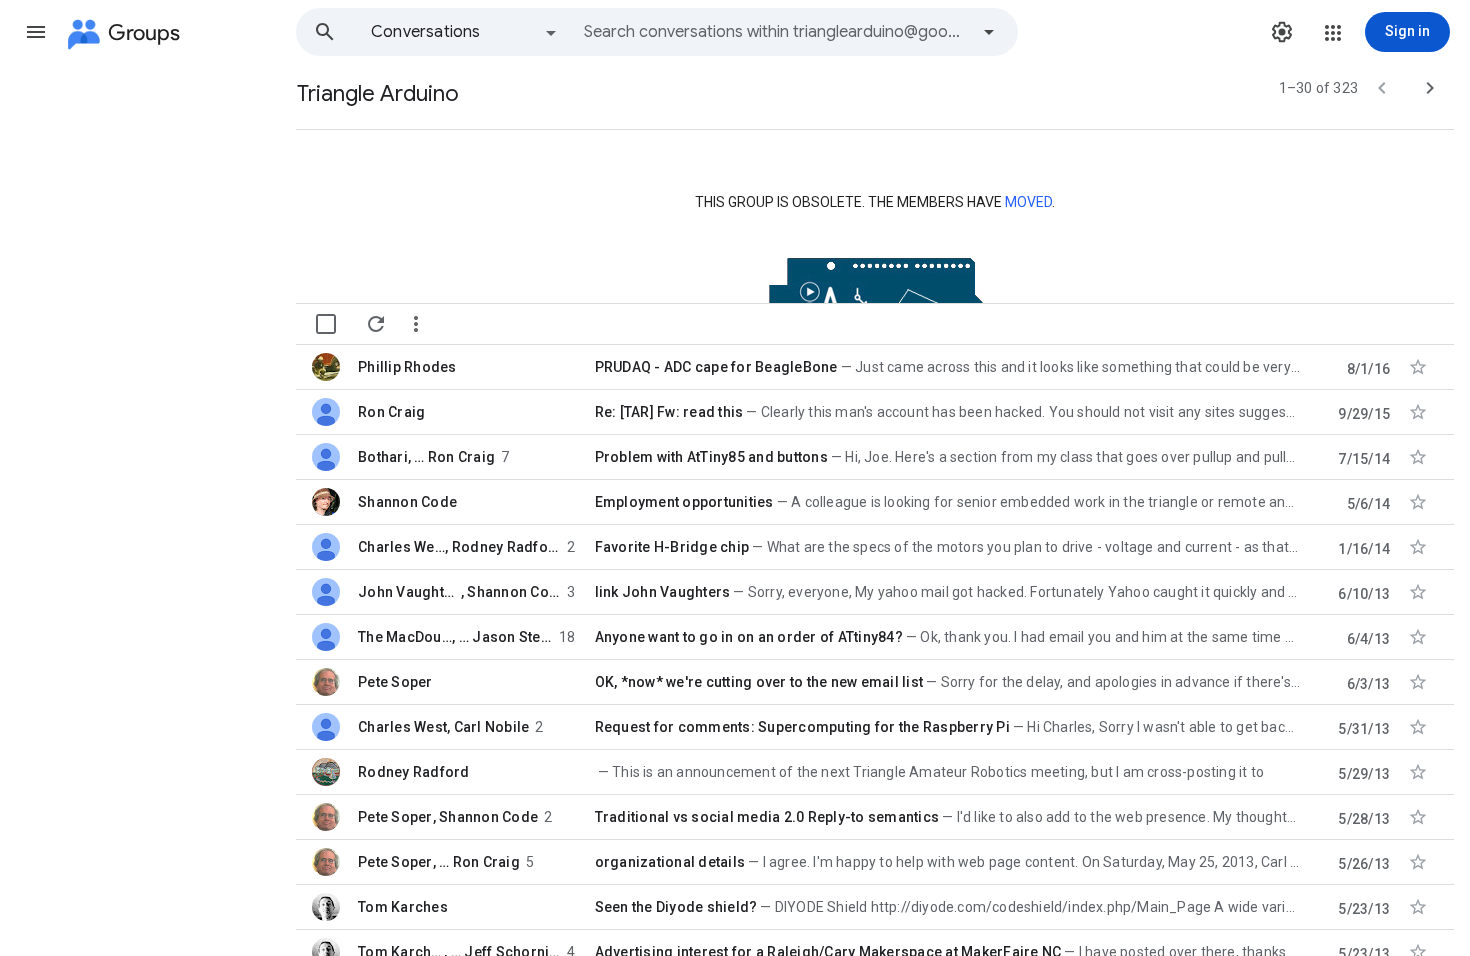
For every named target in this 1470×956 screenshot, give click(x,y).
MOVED (1028, 202)
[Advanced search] (989, 32)
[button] (36, 32)
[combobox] (776, 32)
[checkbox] (326, 324)
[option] (465, 32)
